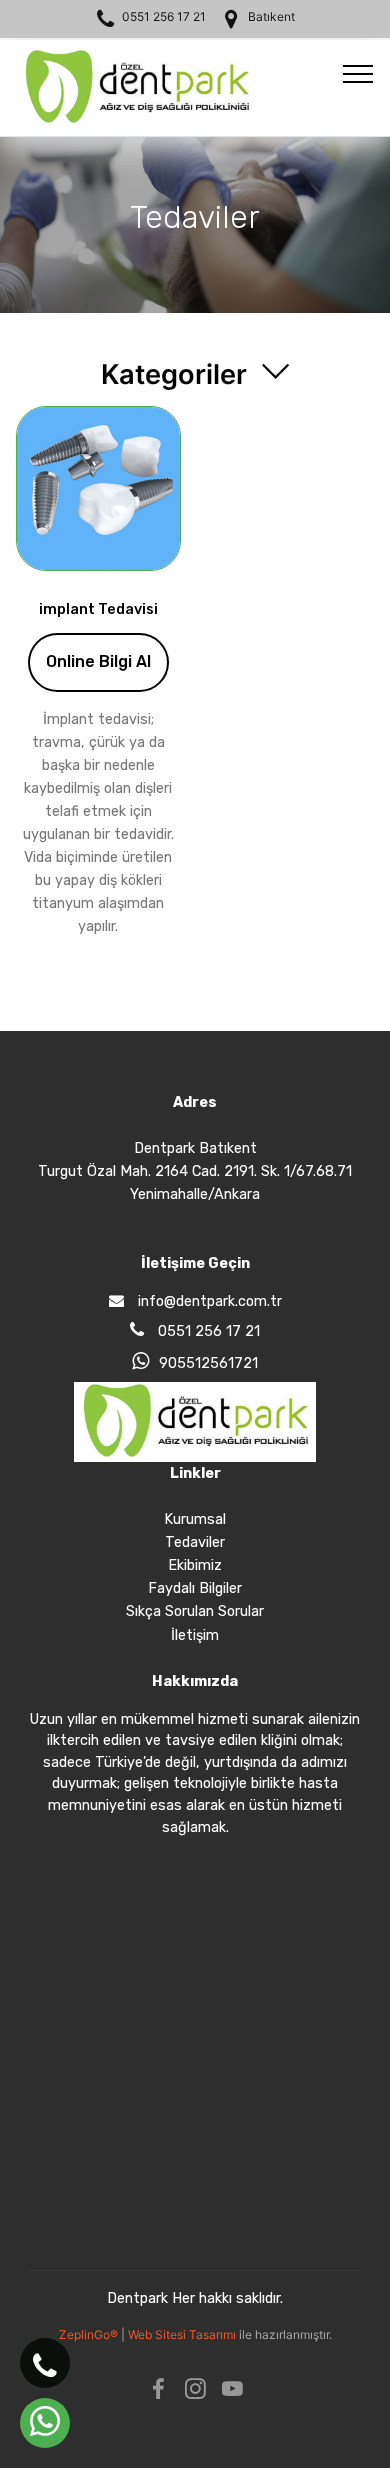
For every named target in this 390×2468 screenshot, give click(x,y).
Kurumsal (195, 1519)
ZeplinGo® (90, 2334)
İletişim (195, 1635)
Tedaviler (195, 1542)
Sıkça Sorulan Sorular (195, 1611)
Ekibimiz (195, 1565)
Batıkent (271, 16)
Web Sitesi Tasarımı (183, 2334)
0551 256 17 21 (164, 16)
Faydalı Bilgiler (195, 1588)
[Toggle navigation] (358, 73)
